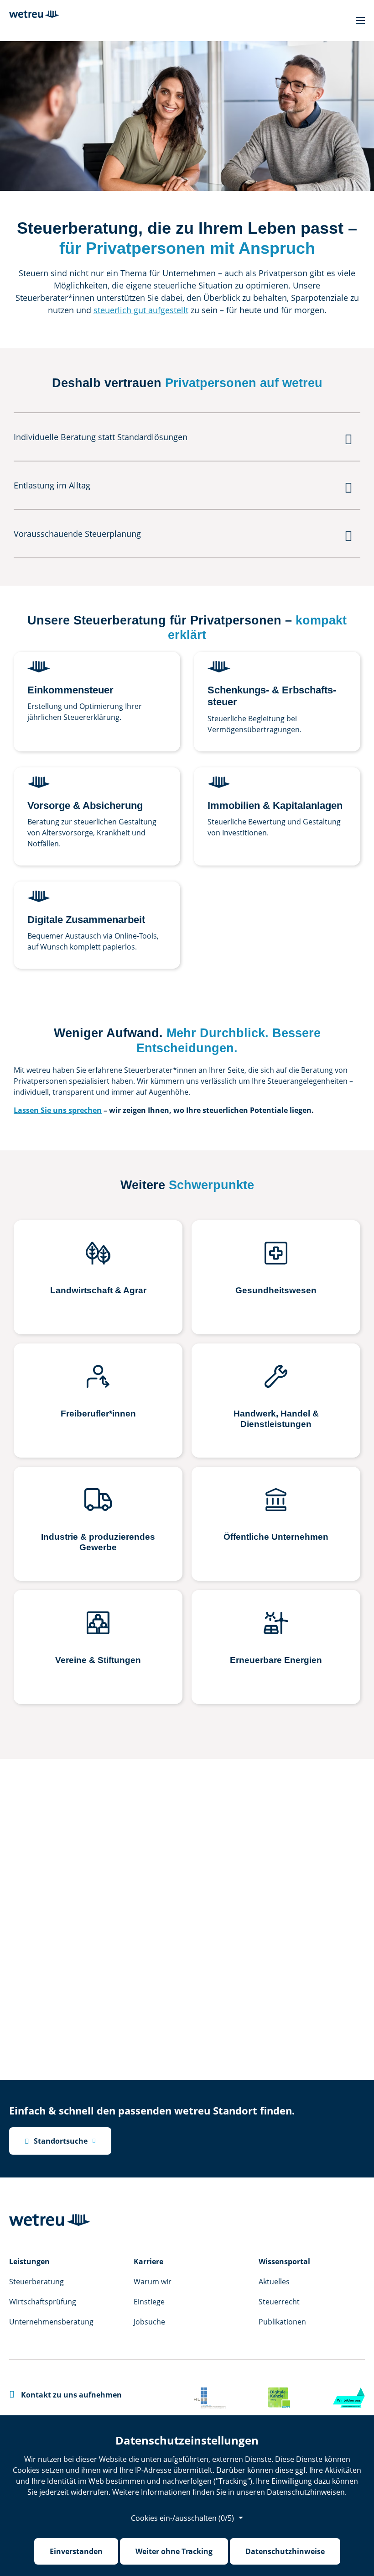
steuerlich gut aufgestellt (141, 310)
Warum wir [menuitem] (153, 2282)
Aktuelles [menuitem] (274, 2282)
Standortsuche (56, 2141)
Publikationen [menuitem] (282, 2322)
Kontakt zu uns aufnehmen (65, 2395)
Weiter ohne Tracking (174, 2551)
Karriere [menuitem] (148, 2261)
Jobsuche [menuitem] (149, 2322)
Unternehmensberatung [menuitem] (51, 2322)
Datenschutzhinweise (285, 2551)
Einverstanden (76, 2551)
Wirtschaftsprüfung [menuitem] (43, 2302)
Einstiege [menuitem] (149, 2302)
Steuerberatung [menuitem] (36, 2282)
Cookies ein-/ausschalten (182, 2518)
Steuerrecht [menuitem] (279, 2302)
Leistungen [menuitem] (29, 2261)
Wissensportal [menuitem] (284, 2261)
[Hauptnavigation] (360, 21)
